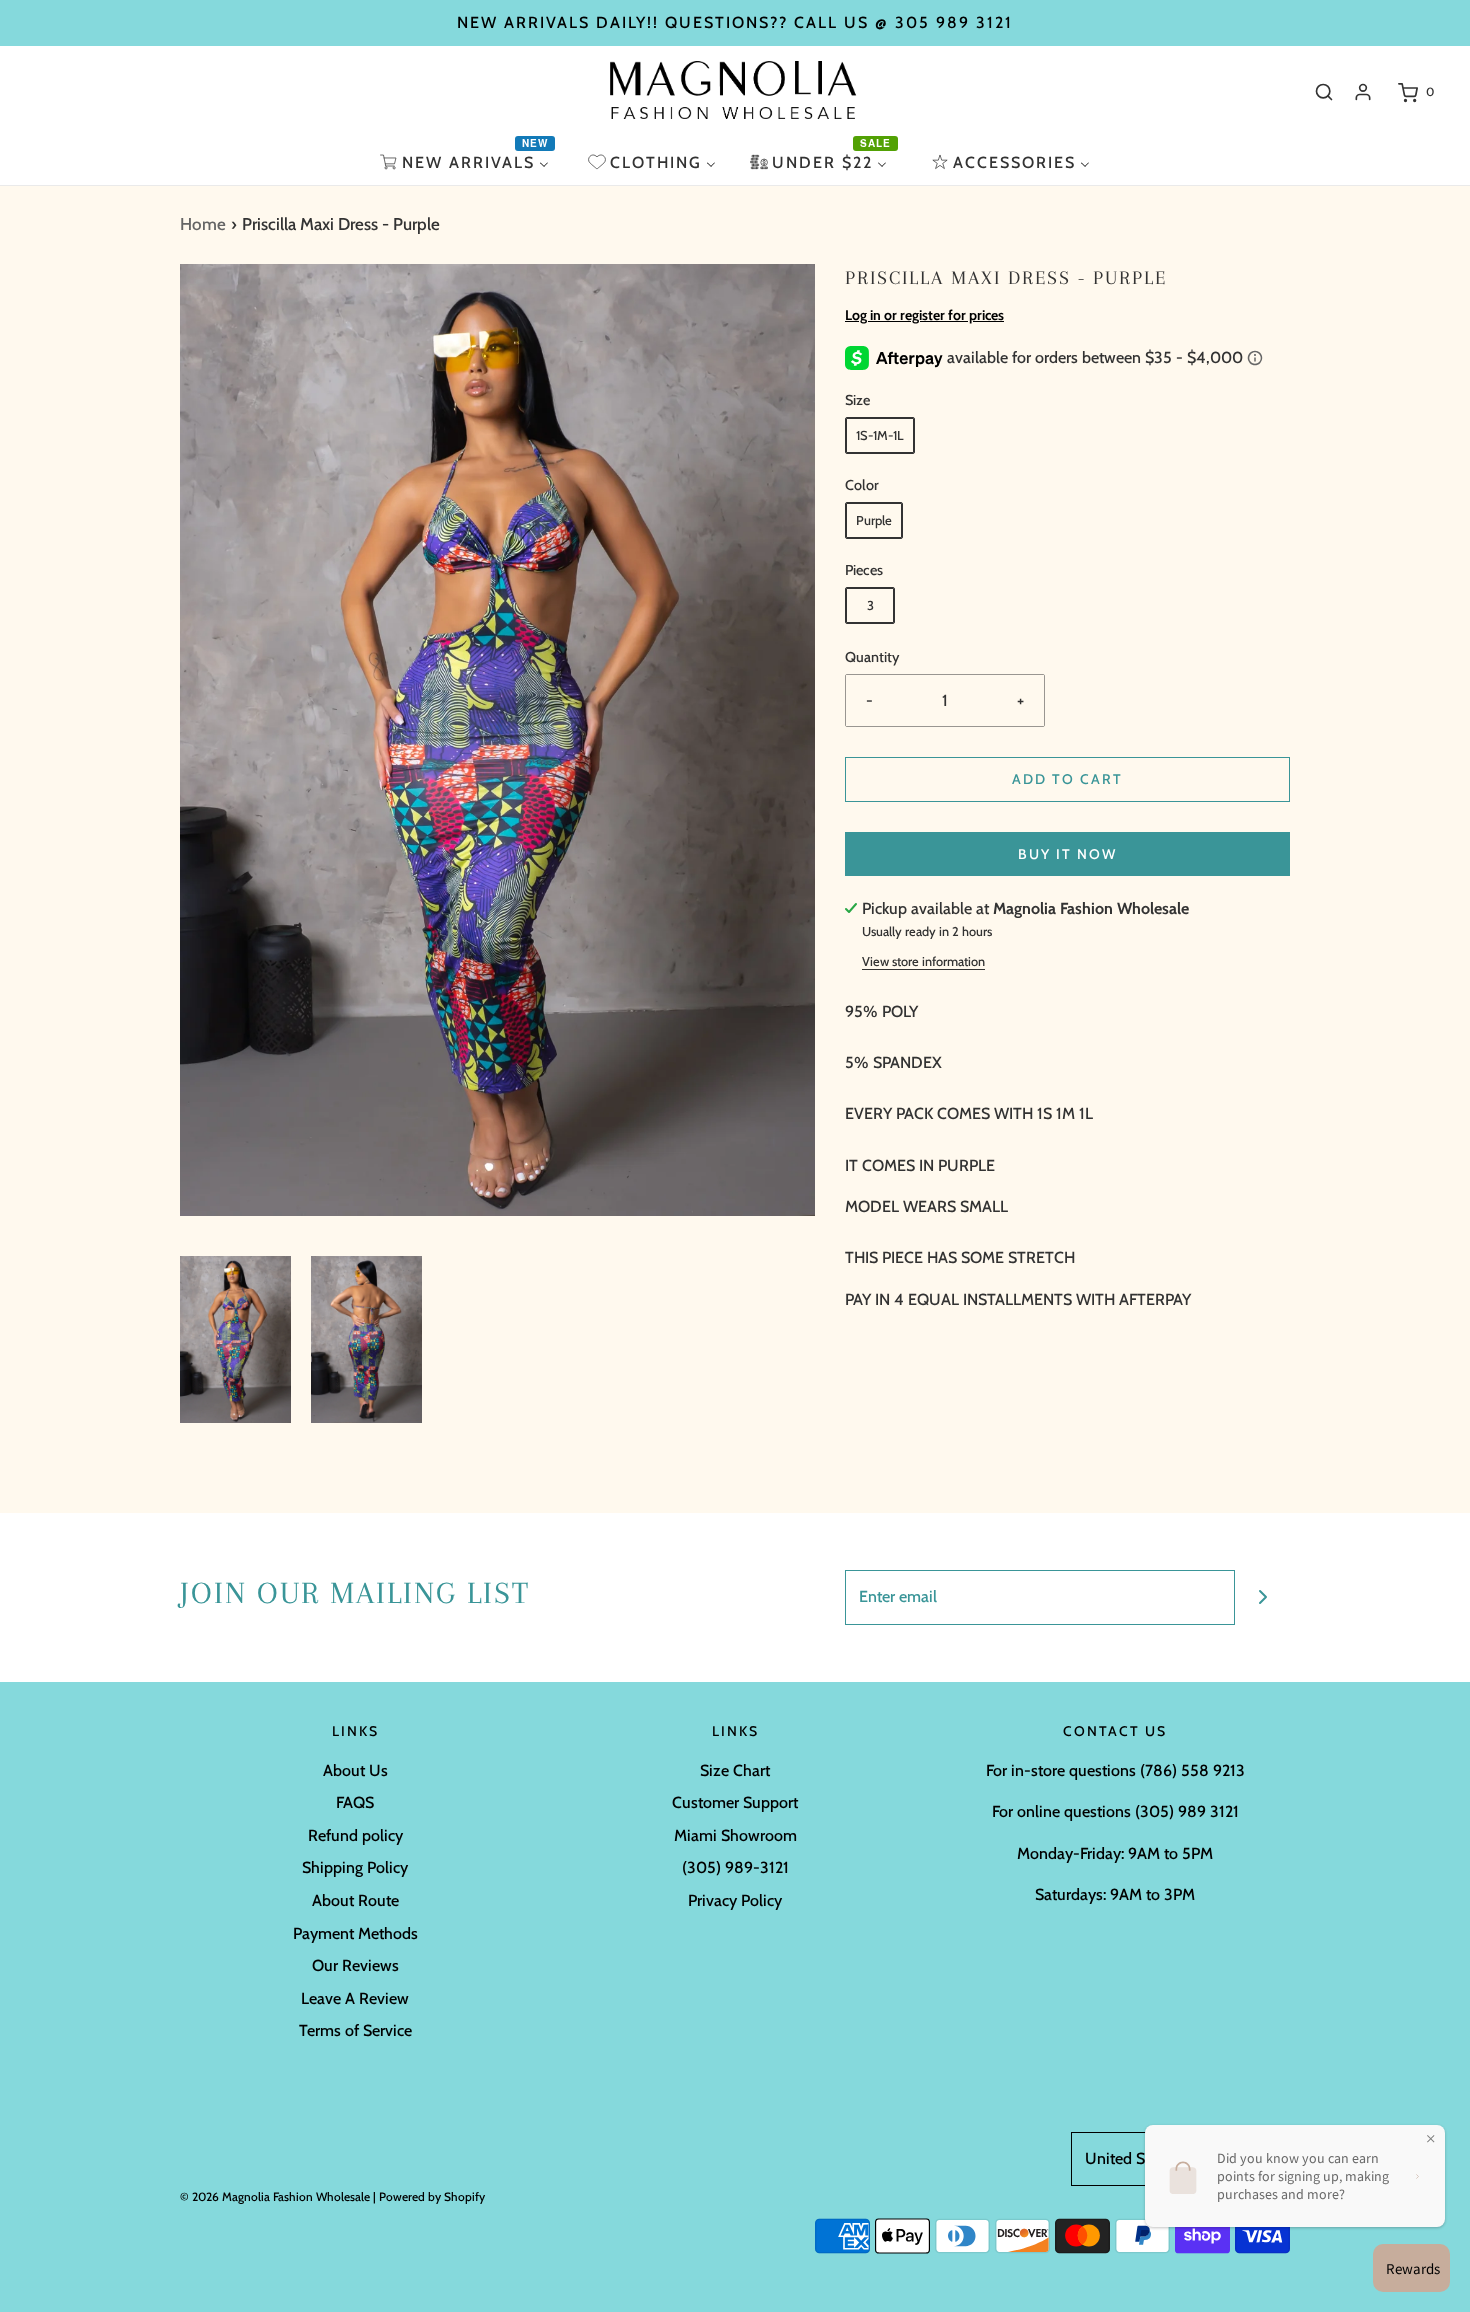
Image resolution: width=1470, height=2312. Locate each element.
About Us (355, 1770)
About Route (355, 1900)
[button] (235, 1339)
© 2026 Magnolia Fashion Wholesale (275, 2196)
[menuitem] (467, 162)
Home (203, 224)
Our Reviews (355, 1965)
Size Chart (735, 1770)
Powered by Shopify (432, 2196)
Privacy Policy (735, 1900)
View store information (923, 961)
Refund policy (355, 1835)
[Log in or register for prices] (1363, 92)
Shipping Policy (355, 1867)
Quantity (872, 657)
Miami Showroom (735, 1835)
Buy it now (1067, 854)
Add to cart (1067, 779)
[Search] (1324, 92)
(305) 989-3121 (735, 1867)
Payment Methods (355, 1933)
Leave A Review (355, 1998)
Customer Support (735, 1802)
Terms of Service (355, 2030)
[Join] (1262, 1597)
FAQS (355, 1802)
